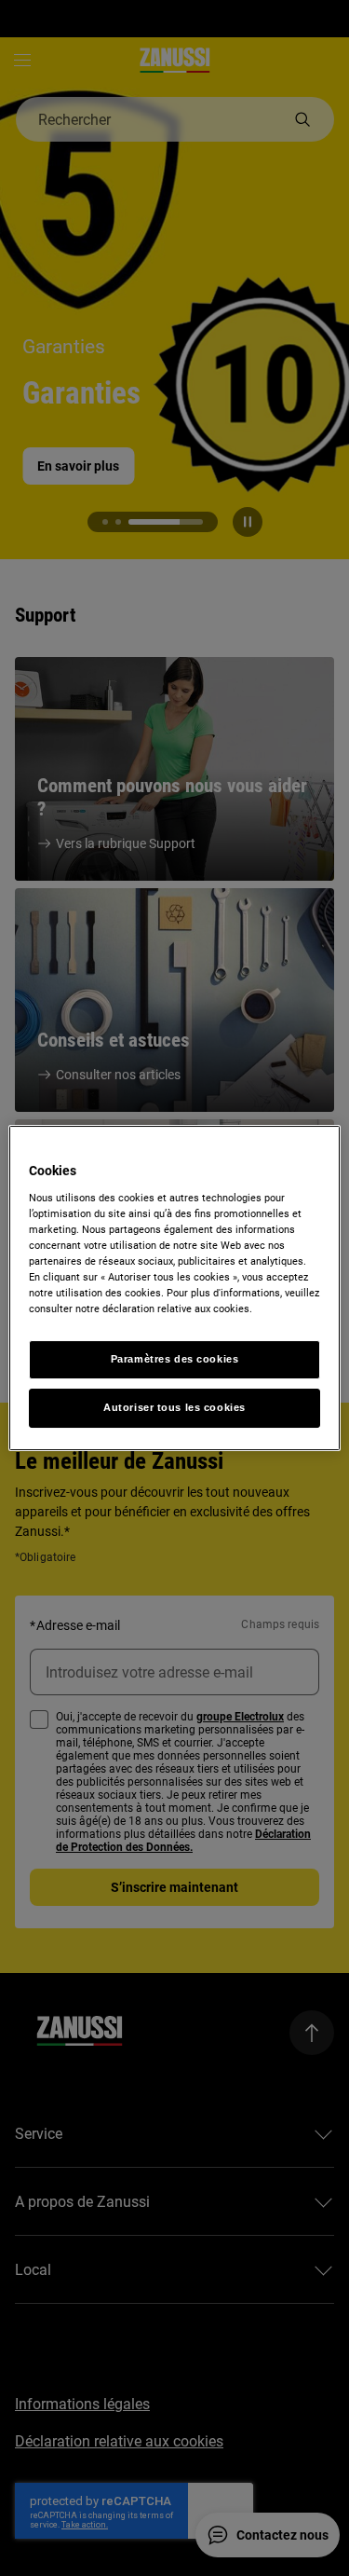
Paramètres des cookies (175, 1359)
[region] (174, 1288)
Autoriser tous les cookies (174, 1407)
